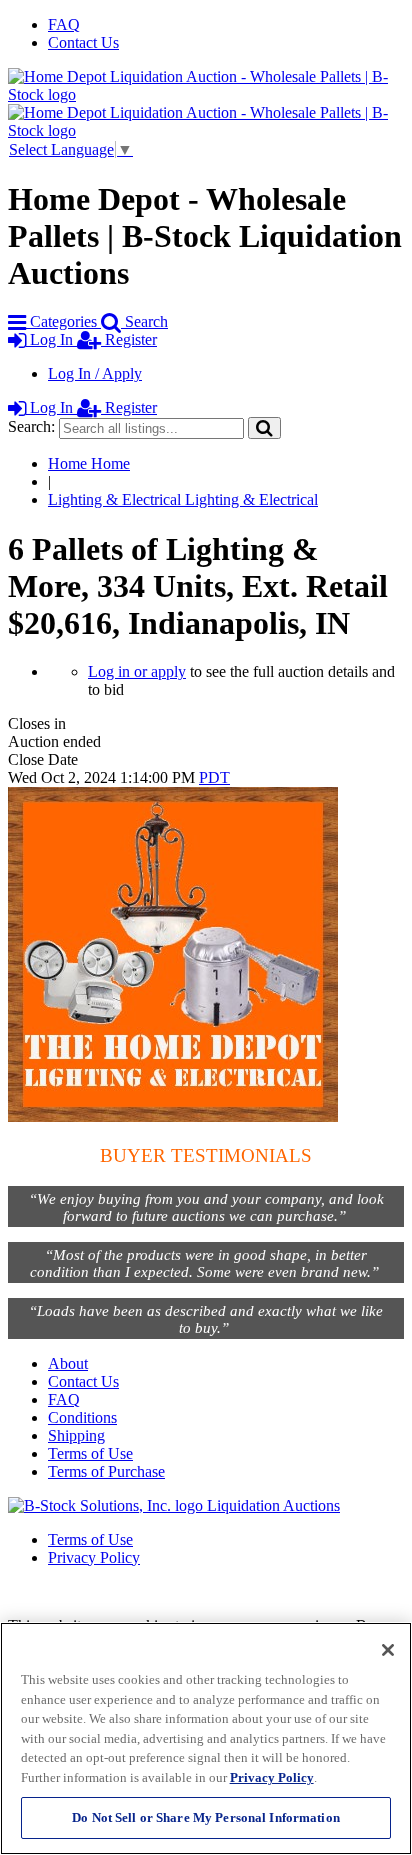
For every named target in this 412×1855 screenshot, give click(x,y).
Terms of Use (90, 1453)
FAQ (64, 24)
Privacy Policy (94, 1557)
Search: (31, 426)
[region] (206, 1738)
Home (89, 463)
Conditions (82, 1417)
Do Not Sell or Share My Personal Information (206, 1817)
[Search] (264, 427)
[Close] (388, 1650)
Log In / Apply (95, 373)
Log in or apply (137, 671)
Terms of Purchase (106, 1471)
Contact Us (83, 42)
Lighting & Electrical (183, 499)
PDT (214, 777)
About (68, 1363)
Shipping (76, 1435)
